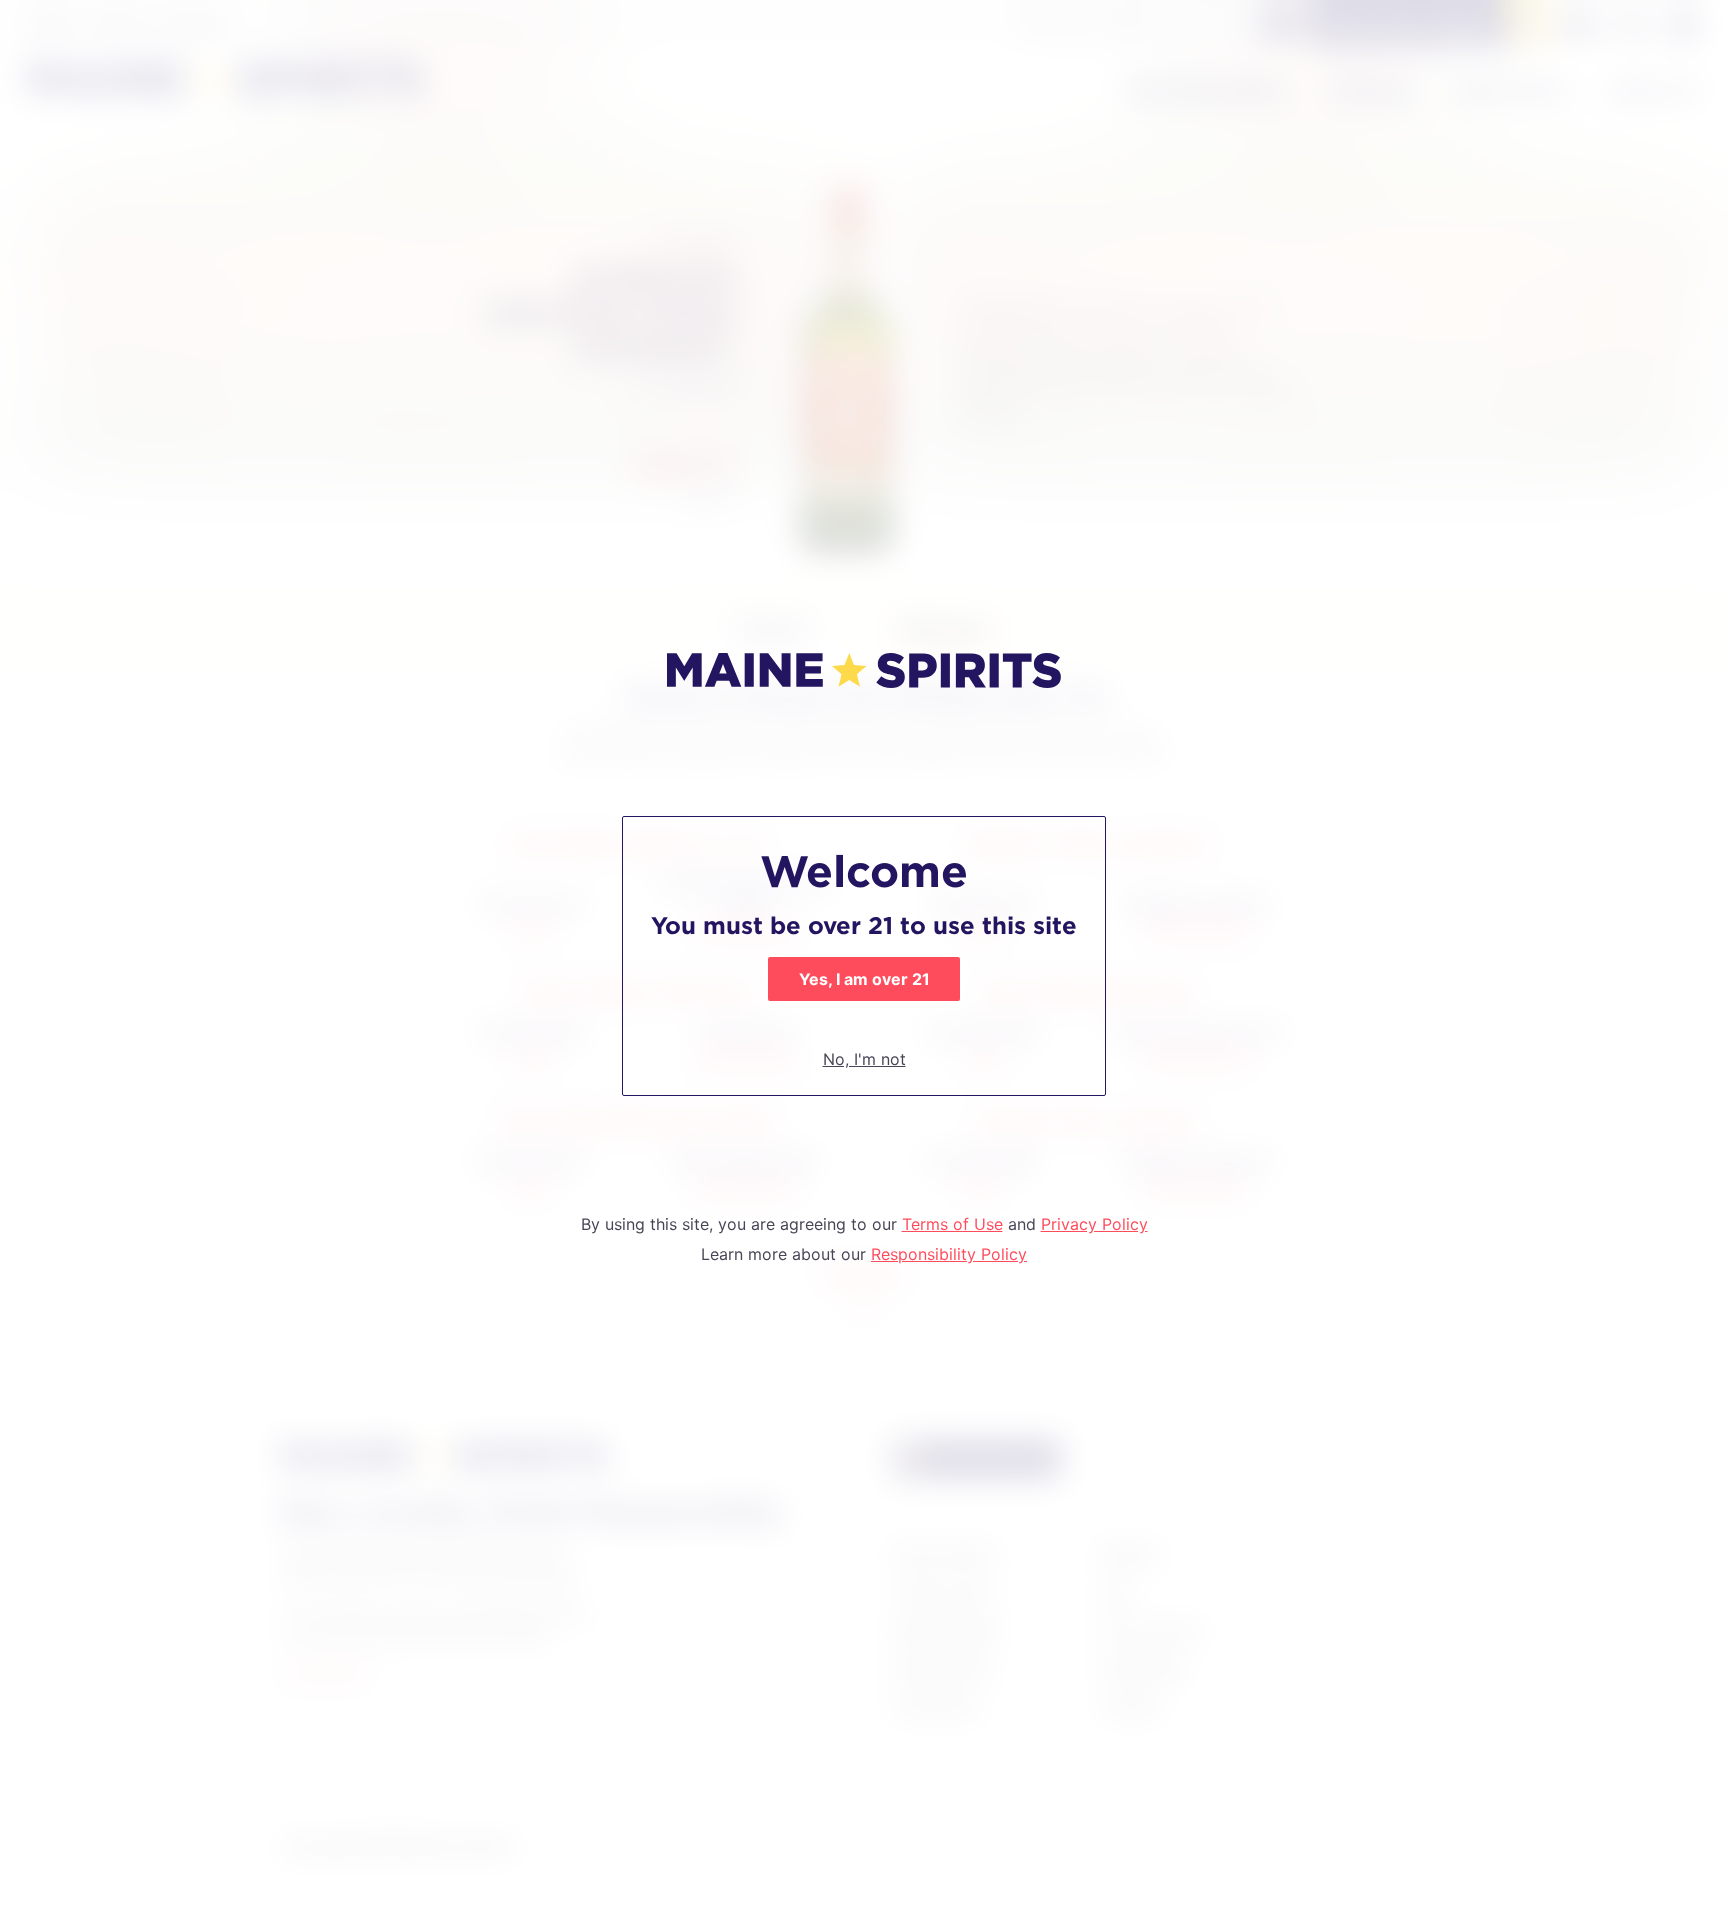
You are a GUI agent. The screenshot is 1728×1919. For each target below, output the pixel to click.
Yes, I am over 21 (864, 979)
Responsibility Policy (949, 1254)
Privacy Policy (1094, 1224)
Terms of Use (952, 1224)
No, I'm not (864, 1059)
